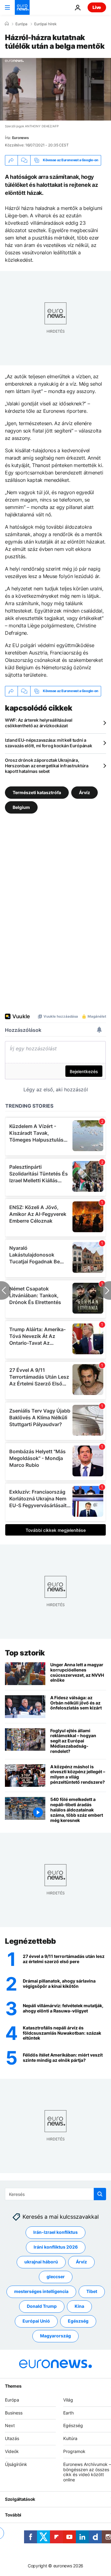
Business (14, 2412)
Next (10, 2425)
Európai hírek (45, 24)
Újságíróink (16, 2464)
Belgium (21, 807)
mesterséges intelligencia (41, 2291)
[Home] (7, 24)
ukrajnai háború (41, 2262)
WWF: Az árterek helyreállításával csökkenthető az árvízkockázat (39, 723)
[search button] (100, 2194)
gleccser (56, 2277)
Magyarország (55, 2336)
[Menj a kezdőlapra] (22, 7)
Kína (79, 2306)
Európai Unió (36, 2321)
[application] (55, 89)
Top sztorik (25, 1653)
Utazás (12, 2438)
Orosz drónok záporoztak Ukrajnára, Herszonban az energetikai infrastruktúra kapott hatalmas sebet (47, 766)
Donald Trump (42, 2306)
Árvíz (84, 792)
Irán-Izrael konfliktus (55, 2232)
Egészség (78, 2321)
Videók (12, 2451)
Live (97, 7)
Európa (21, 24)
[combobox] (55, 2194)
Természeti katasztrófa (37, 792)
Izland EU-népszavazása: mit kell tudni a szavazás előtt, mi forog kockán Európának (49, 743)
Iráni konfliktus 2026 (56, 2247)
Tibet (92, 2291)
